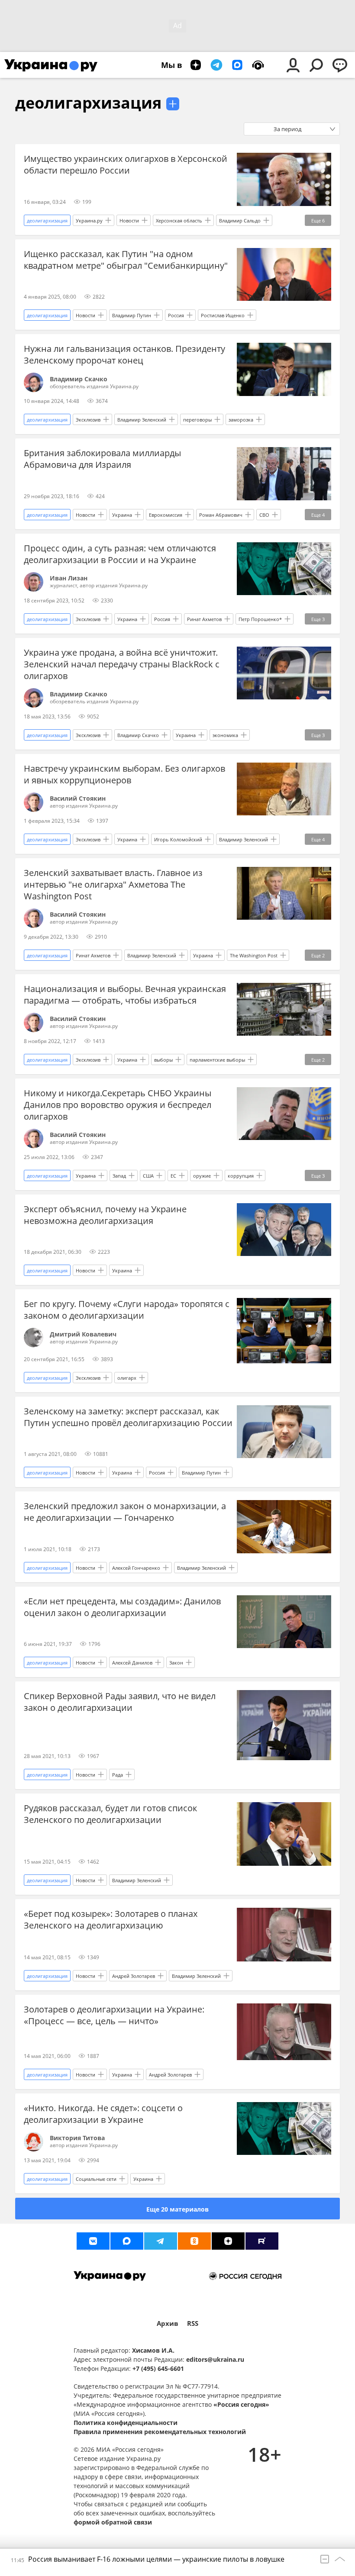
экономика (225, 735)
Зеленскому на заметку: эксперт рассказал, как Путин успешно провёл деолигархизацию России (128, 1417)
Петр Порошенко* (260, 619)
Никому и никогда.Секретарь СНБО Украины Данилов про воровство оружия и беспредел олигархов (118, 1105)
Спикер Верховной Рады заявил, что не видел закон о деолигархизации (120, 1702)
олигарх (127, 1378)
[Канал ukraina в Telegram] (161, 2241)
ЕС (173, 1176)
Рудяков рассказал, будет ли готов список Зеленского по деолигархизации (110, 1814)
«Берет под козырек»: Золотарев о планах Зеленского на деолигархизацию (111, 1919)
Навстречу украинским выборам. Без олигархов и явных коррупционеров (124, 774)
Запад (119, 1176)
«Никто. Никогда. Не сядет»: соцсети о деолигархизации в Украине (103, 2114)
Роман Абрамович (221, 515)
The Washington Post (254, 955)
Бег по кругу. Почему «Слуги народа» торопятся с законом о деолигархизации (127, 1310)
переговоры (197, 420)
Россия (176, 315)
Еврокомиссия (166, 515)
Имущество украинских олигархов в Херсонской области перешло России (126, 164)
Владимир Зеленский (142, 420)
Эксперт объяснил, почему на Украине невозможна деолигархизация (105, 1215)
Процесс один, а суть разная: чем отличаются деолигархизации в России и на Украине (120, 554)
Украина (122, 515)
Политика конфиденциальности (126, 2423)
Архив (168, 2323)
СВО (264, 515)
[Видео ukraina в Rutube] (262, 2241)
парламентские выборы (217, 1060)
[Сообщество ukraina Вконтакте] (93, 2241)
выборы (163, 1060)
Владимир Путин (132, 315)
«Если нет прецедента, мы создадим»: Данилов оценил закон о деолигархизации (122, 1607)
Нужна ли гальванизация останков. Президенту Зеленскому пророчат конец (124, 354)
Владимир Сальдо (240, 221)
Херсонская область (179, 221)
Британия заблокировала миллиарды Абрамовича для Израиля (102, 459)
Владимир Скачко (138, 735)
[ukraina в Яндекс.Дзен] (228, 2241)
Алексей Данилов (132, 1663)
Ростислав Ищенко (223, 315)
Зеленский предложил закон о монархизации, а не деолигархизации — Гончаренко (125, 1512)
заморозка (241, 420)
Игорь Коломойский (178, 839)
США (148, 1176)
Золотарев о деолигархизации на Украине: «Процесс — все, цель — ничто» (114, 2015)
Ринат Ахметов (204, 619)
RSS (193, 2323)
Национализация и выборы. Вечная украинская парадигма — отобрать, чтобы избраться (125, 995)
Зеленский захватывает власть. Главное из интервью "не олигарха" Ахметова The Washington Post (113, 884)
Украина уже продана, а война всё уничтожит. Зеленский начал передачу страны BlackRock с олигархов (122, 664)
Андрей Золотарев (134, 1976)
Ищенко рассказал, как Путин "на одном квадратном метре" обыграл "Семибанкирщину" (126, 260)
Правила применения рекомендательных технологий (160, 2432)
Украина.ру (89, 221)
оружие (202, 1176)
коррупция (241, 1176)
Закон (176, 1663)
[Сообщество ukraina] (127, 2241)
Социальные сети (96, 2179)
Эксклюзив (88, 420)
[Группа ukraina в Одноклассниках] (194, 2241)
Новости (129, 221)
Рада (118, 1775)
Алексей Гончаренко (136, 1568)
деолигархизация (88, 103)
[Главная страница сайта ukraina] (51, 65)
